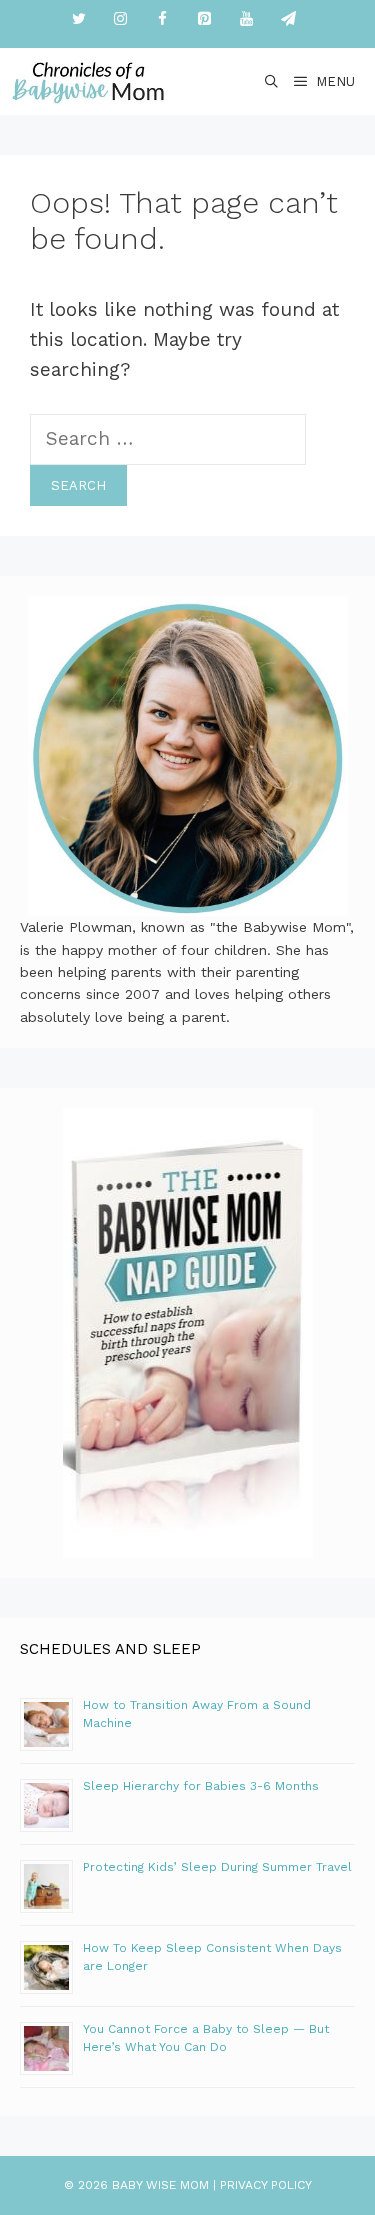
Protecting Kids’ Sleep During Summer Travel (217, 1867)
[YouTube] (247, 19)
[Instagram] (121, 19)
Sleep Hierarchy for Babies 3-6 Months (201, 1786)
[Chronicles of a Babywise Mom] (88, 81)
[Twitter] (79, 19)
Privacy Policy (266, 2185)
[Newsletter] (289, 19)
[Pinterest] (205, 19)
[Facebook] (163, 19)
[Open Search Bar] (272, 81)
